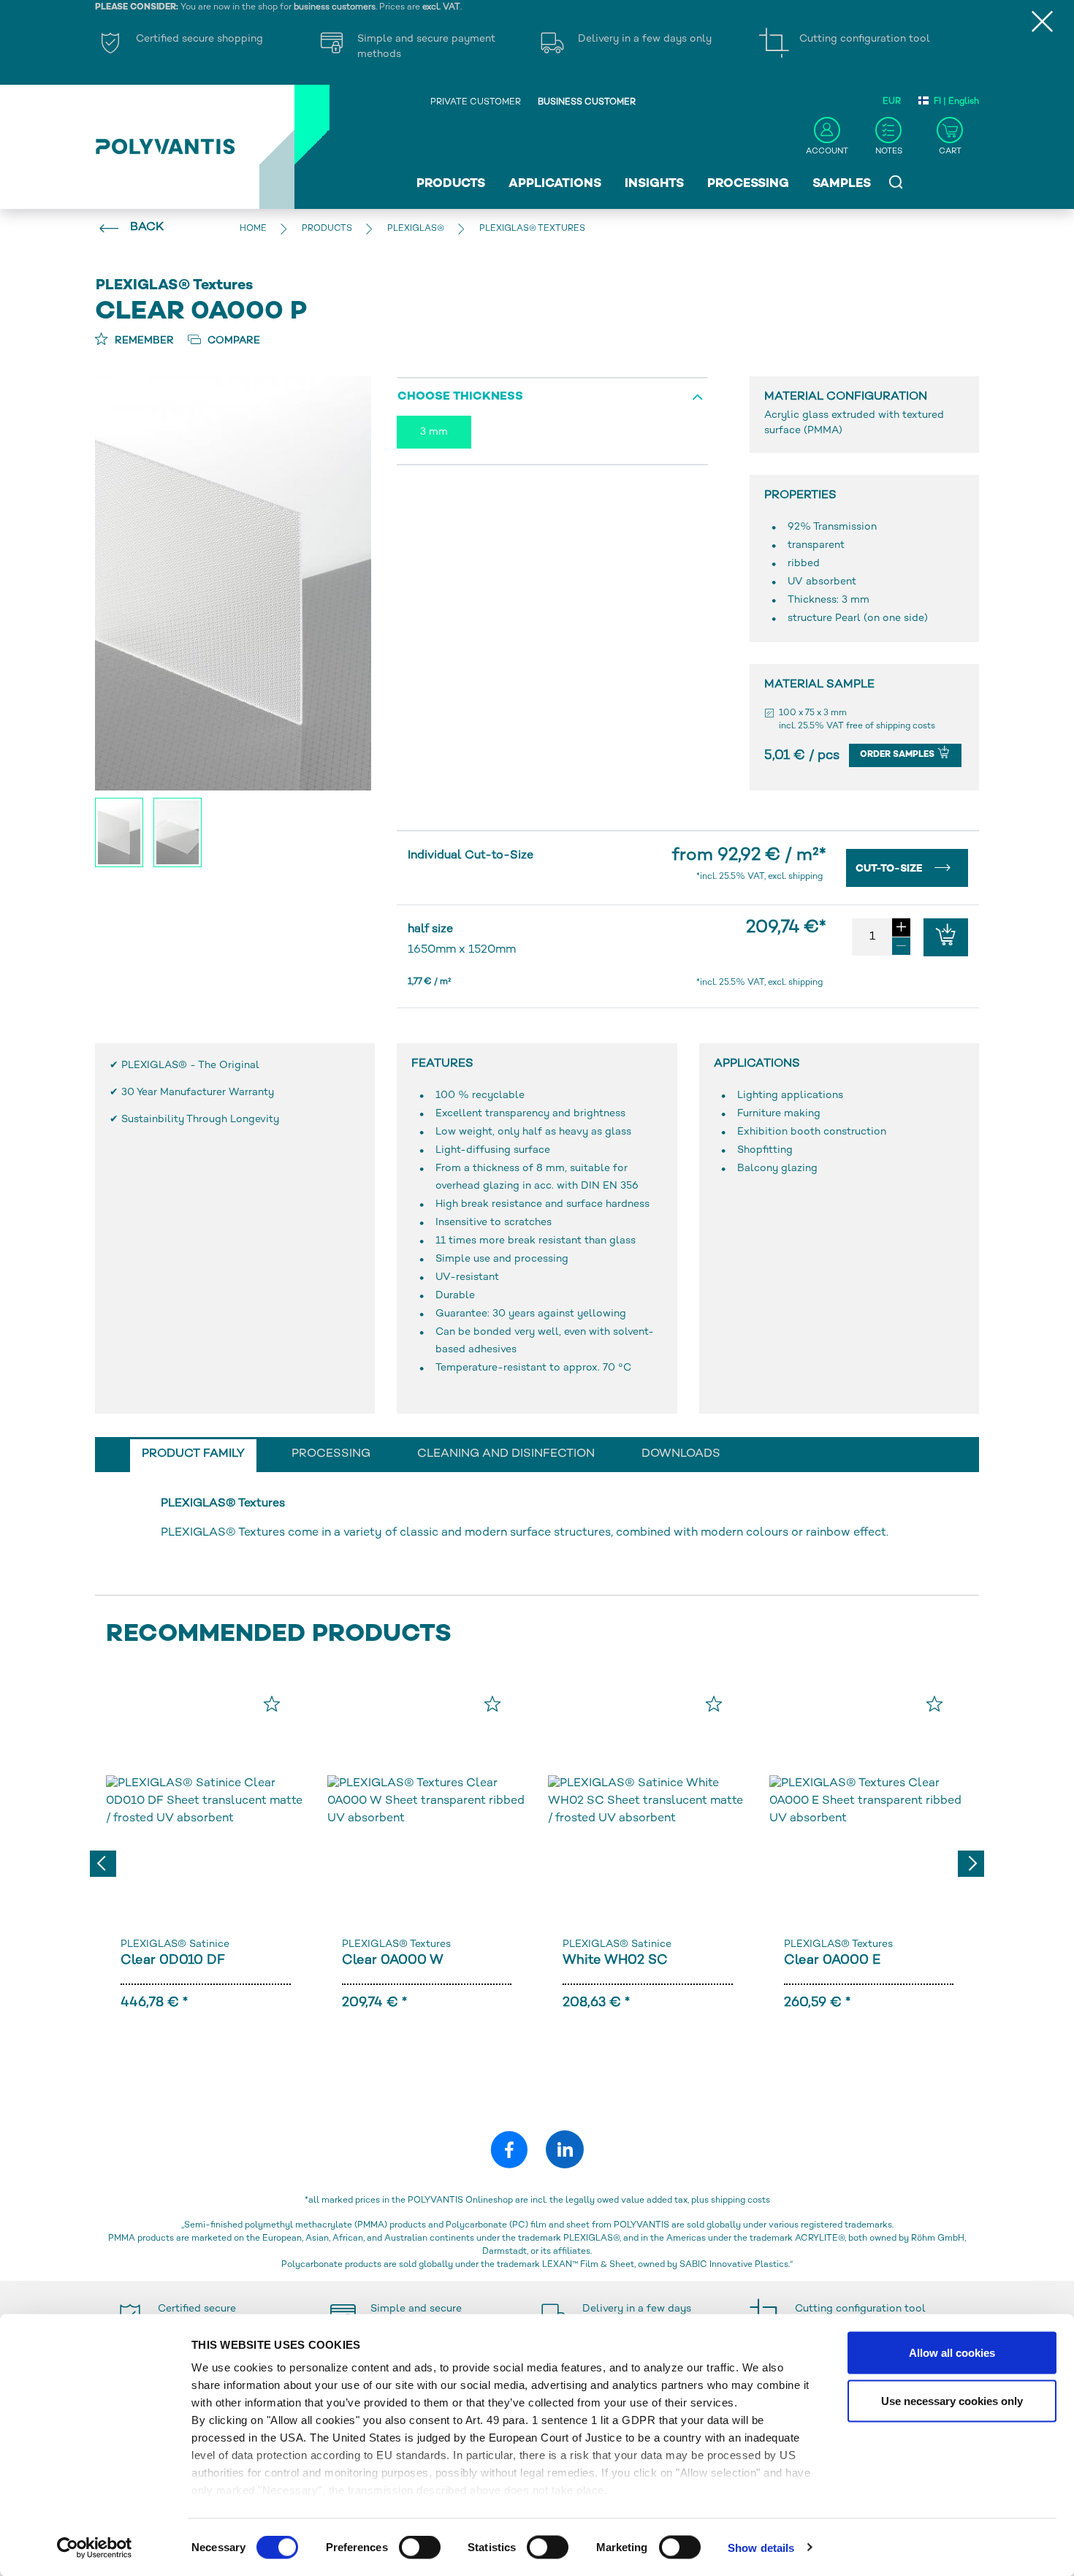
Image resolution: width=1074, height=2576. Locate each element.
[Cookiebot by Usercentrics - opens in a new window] (95, 2548)
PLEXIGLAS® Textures (396, 1944)
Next (971, 1864)
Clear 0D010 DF (173, 1960)
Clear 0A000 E (832, 1960)
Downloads (681, 1454)
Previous (103, 1864)
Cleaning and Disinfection (506, 1454)
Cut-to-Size (891, 869)
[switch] (420, 2550)
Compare (232, 341)
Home (253, 229)
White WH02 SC (615, 1960)
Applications (555, 184)
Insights (654, 184)
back (147, 228)
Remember (143, 341)
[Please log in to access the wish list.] (272, 1704)
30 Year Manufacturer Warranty (198, 1093)
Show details (761, 2547)
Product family (193, 1454)
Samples (842, 184)
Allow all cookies (952, 2353)
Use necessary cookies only (952, 2400)
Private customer (476, 103)
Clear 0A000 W (393, 1960)
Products (451, 184)
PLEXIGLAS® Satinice (175, 1944)
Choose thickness (460, 397)
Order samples (898, 755)
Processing (748, 184)
